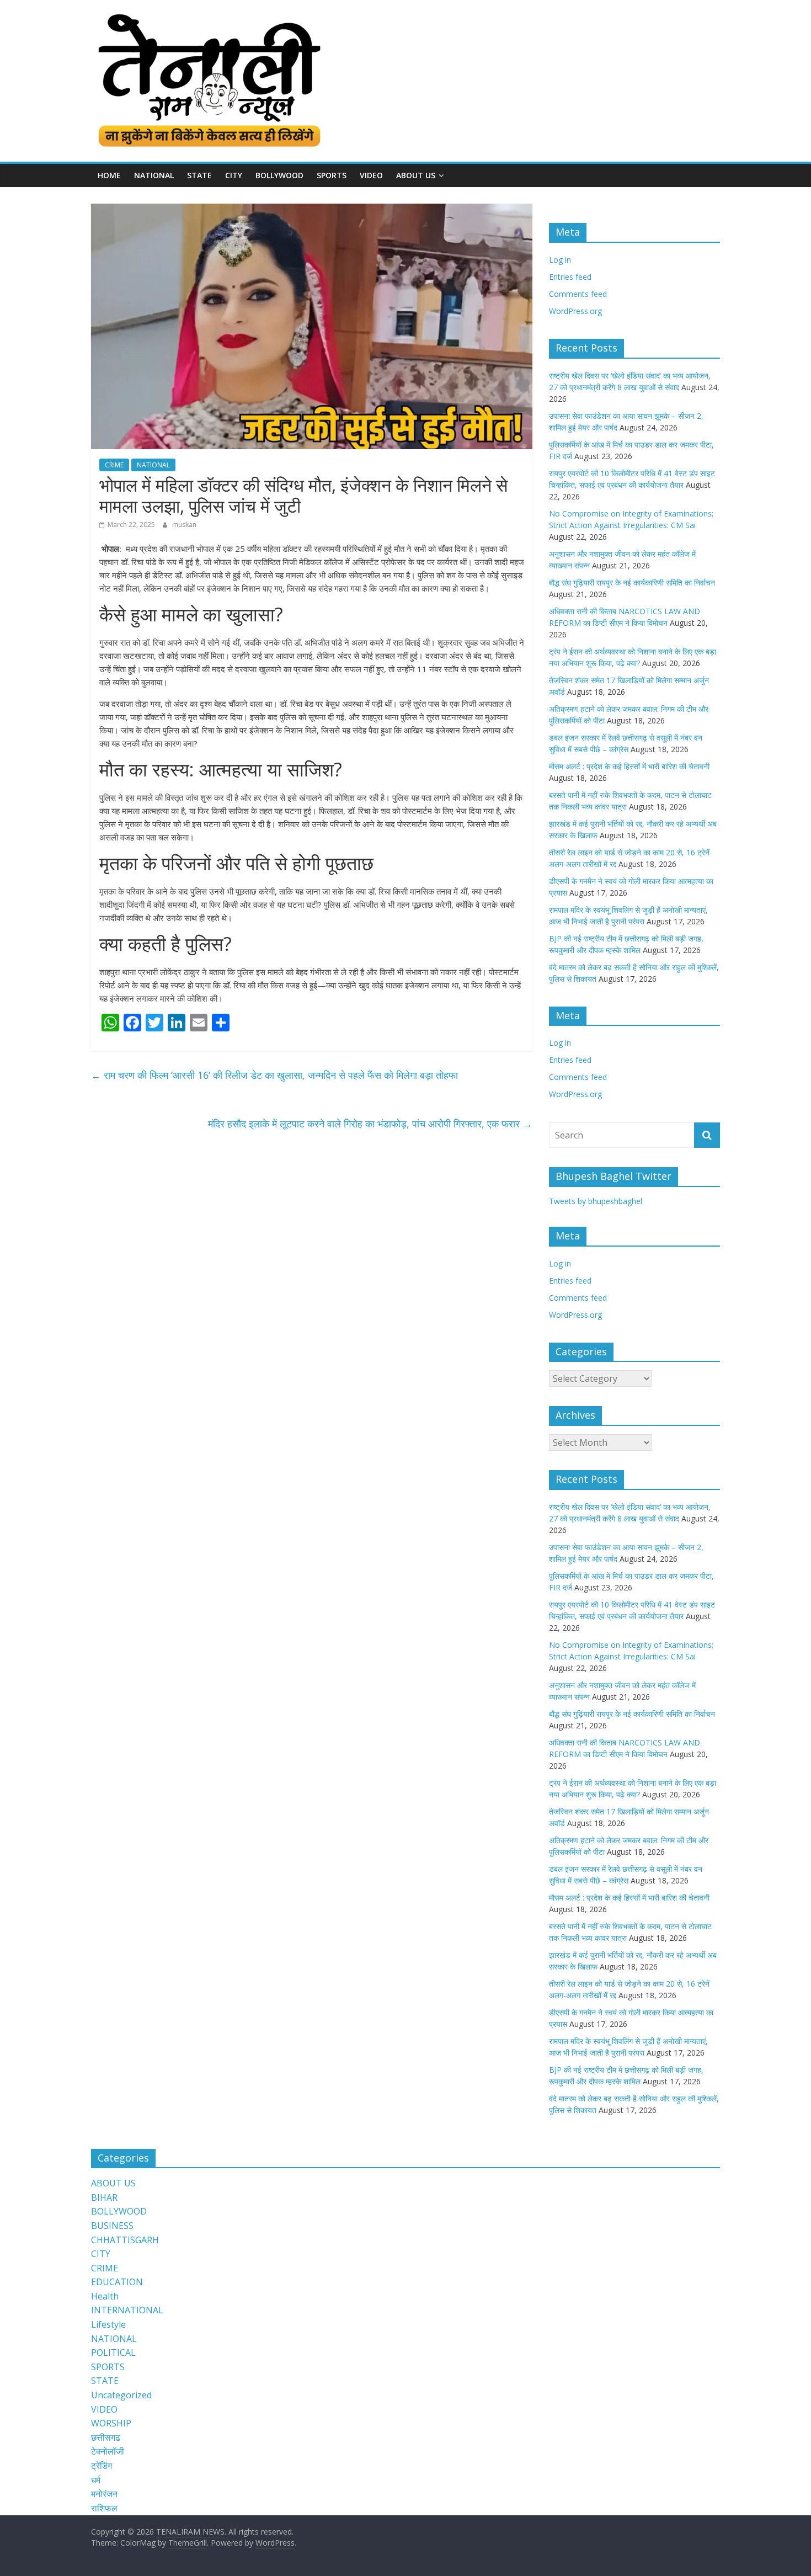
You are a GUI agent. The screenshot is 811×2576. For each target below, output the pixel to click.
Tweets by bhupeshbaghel (596, 1201)
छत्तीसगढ (106, 2437)
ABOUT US (113, 2183)
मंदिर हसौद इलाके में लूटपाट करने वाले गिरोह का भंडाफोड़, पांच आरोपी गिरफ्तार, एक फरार (370, 1124)
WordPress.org (575, 311)
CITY (234, 175)
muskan (184, 525)
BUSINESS (112, 2226)
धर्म (96, 2480)
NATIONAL (154, 175)
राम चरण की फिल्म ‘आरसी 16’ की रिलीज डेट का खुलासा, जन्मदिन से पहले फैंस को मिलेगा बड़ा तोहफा (274, 1075)
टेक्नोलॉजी (108, 2451)
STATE (199, 175)
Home (109, 175)
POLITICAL (113, 2353)
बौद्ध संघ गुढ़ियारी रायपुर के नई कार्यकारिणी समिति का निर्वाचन (632, 582)
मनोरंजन (104, 2494)
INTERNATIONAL (127, 2310)
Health (105, 2296)
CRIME (114, 465)
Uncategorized (121, 2395)
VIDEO (371, 175)
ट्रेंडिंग (102, 2466)
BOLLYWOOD (279, 175)
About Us (416, 175)
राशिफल (104, 2508)
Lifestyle (108, 2324)
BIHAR (104, 2197)
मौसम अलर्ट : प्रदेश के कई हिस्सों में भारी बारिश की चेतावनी (629, 766)
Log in (560, 260)
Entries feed (570, 277)
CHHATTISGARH (125, 2240)
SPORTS (332, 175)
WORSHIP (111, 2423)
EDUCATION (117, 2282)
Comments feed (578, 294)
